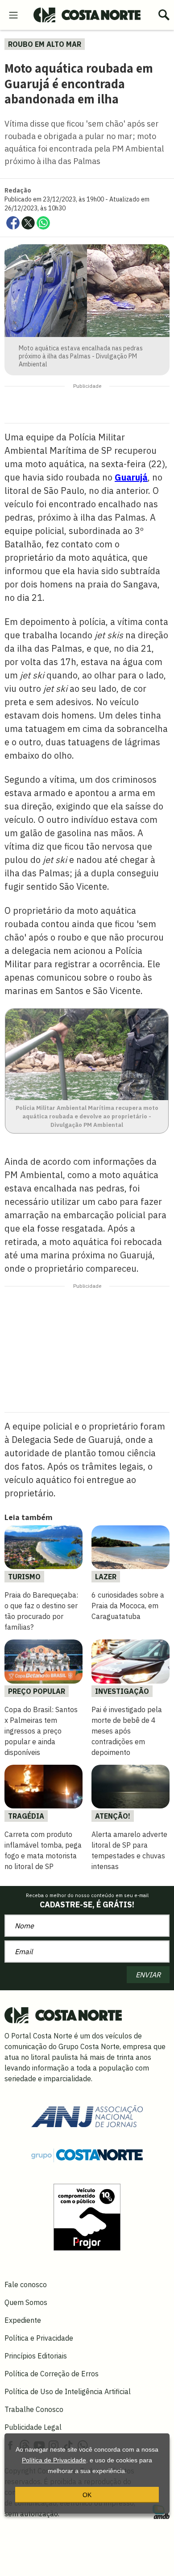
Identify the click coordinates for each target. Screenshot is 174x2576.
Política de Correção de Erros (52, 2374)
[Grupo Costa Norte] (87, 2154)
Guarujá (131, 477)
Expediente (23, 2320)
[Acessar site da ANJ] (87, 2115)
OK (87, 2495)
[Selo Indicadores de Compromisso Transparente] (87, 2216)
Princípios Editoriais (36, 2356)
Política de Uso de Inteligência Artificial (68, 2391)
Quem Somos (26, 2302)
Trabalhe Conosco (34, 2409)
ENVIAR (148, 1975)
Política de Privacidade (54, 2460)
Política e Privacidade (39, 2338)
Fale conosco (26, 2284)
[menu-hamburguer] (13, 14)
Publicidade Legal (33, 2427)
